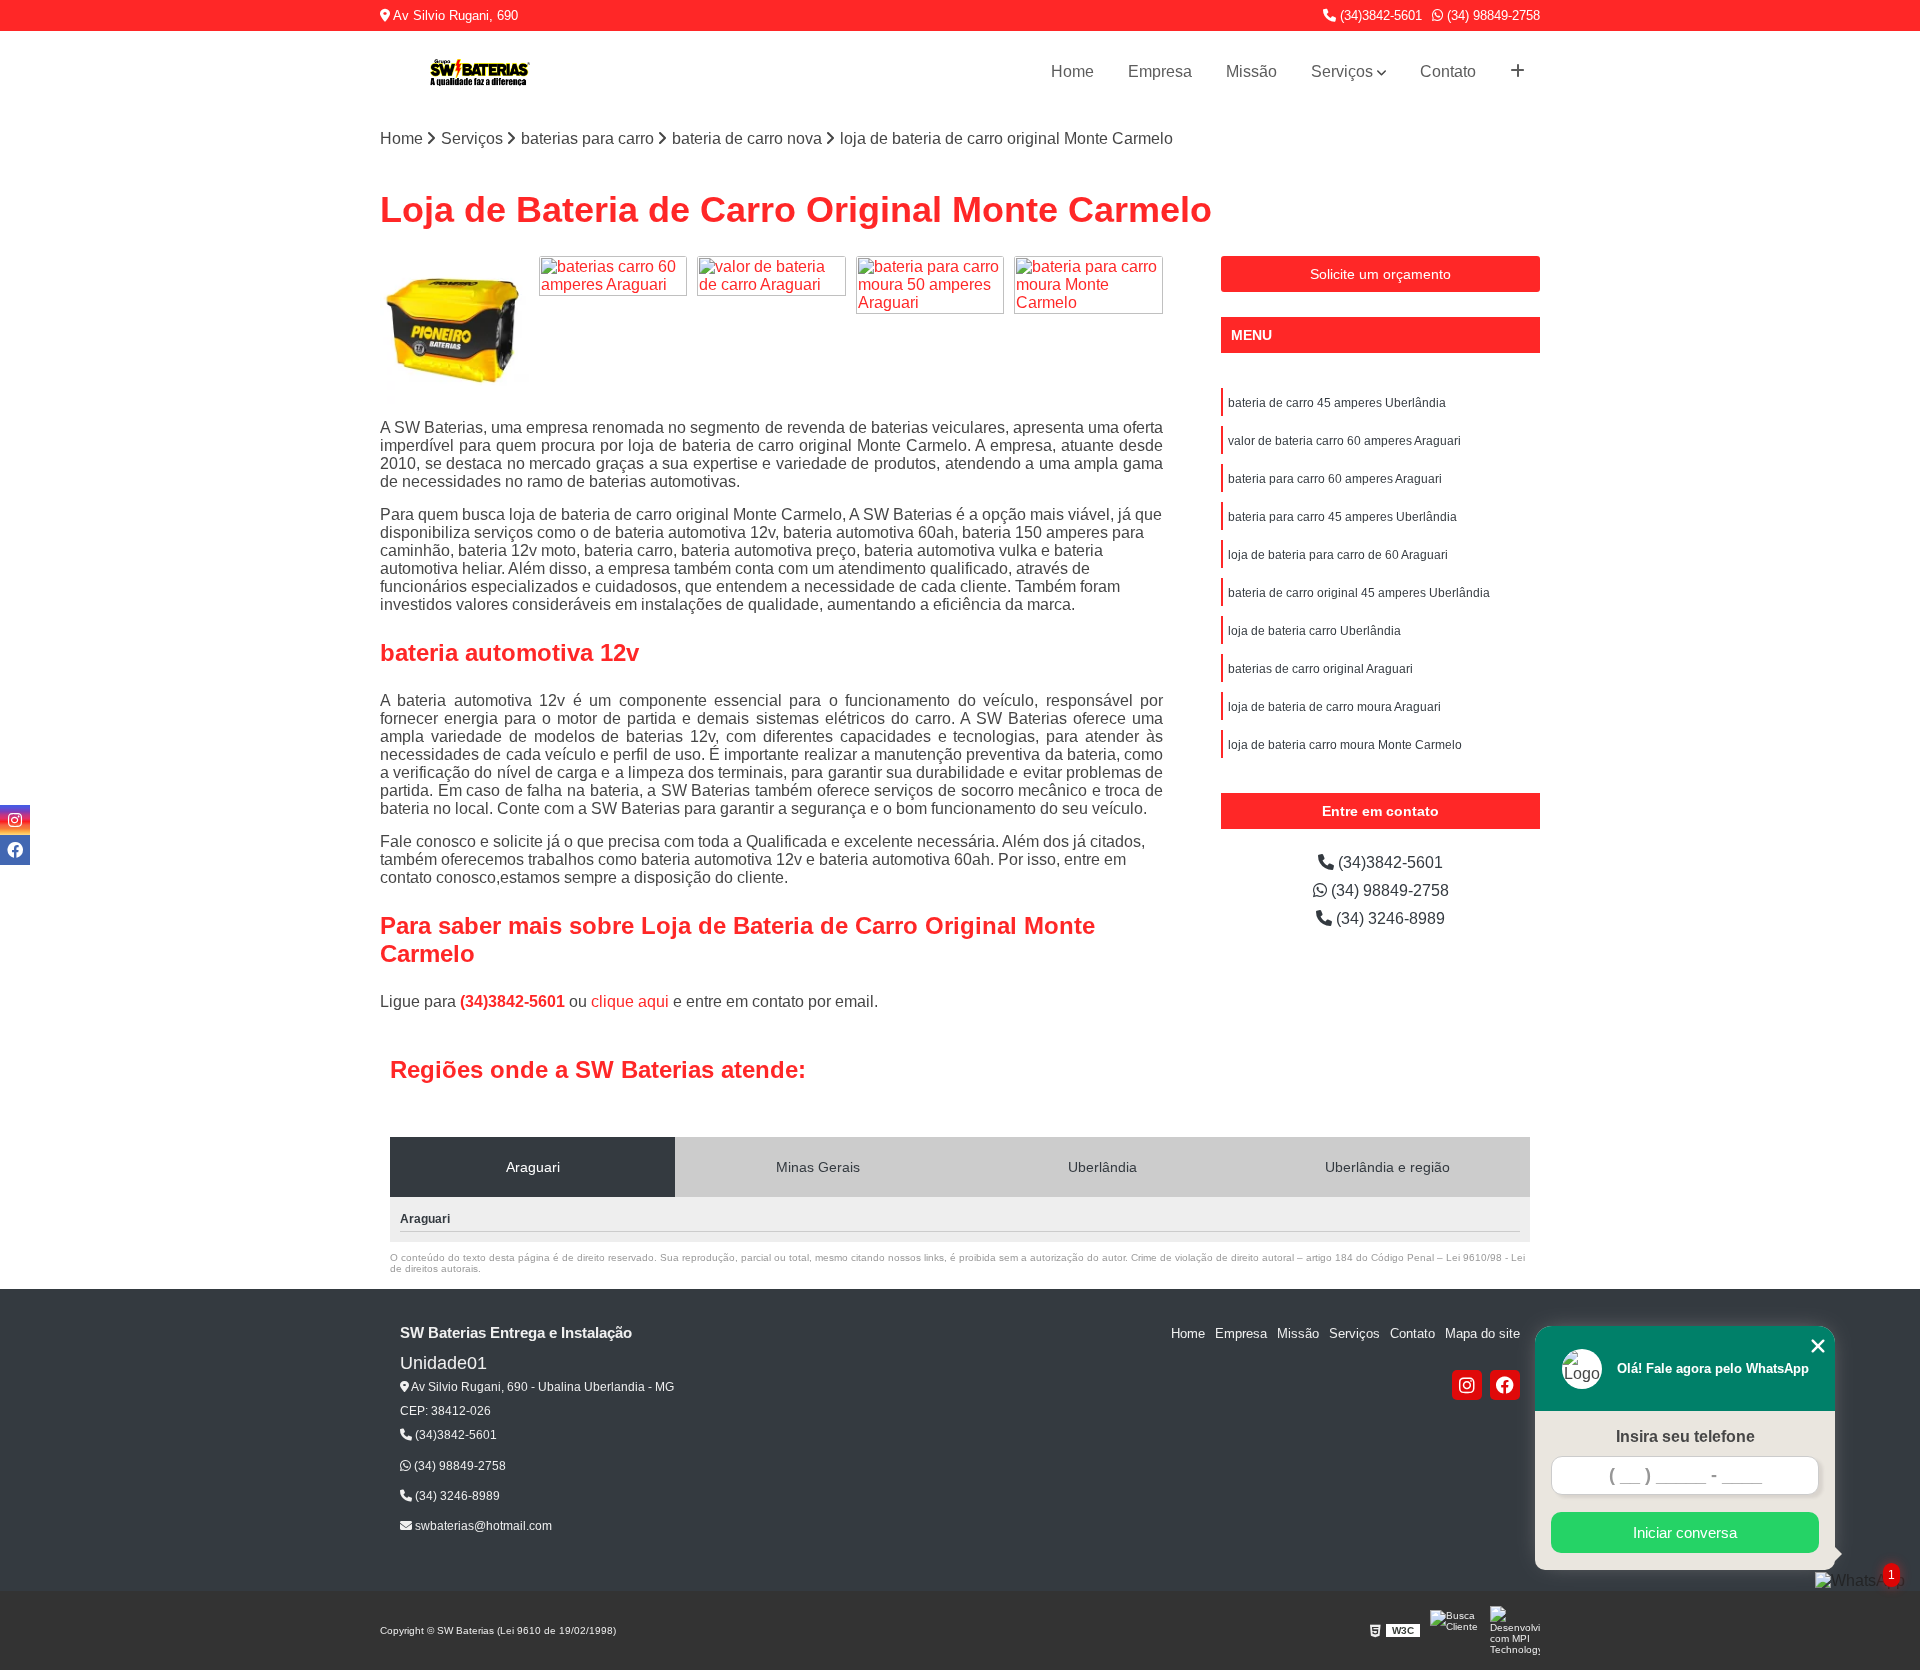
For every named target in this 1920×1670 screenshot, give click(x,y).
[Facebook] (1505, 1385)
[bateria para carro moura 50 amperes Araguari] (930, 330)
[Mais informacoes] (1517, 72)
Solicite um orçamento (1380, 274)
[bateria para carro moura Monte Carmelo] (1088, 330)
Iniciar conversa (1685, 1532)
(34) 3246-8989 (1388, 918)
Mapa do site (1482, 1333)
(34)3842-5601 (1379, 15)
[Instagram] (1467, 1385)
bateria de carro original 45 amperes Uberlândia (1359, 593)
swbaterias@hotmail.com (482, 1526)
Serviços (1342, 71)
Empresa (1160, 71)
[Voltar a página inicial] (480, 72)
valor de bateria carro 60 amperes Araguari (1344, 441)
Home (1072, 71)
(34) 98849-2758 (1491, 15)
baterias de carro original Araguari (1320, 669)
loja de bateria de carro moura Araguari (1334, 707)
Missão (1251, 71)
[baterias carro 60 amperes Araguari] (613, 330)
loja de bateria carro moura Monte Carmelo (1345, 745)
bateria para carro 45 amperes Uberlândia (1342, 517)
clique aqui (630, 1001)
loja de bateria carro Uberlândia (1314, 631)
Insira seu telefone (1685, 1436)
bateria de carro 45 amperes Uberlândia (1337, 403)
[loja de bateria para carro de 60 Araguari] (454, 330)
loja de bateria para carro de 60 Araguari (1338, 555)
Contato (1448, 71)
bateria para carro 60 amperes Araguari (1335, 479)
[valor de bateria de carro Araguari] (771, 330)
